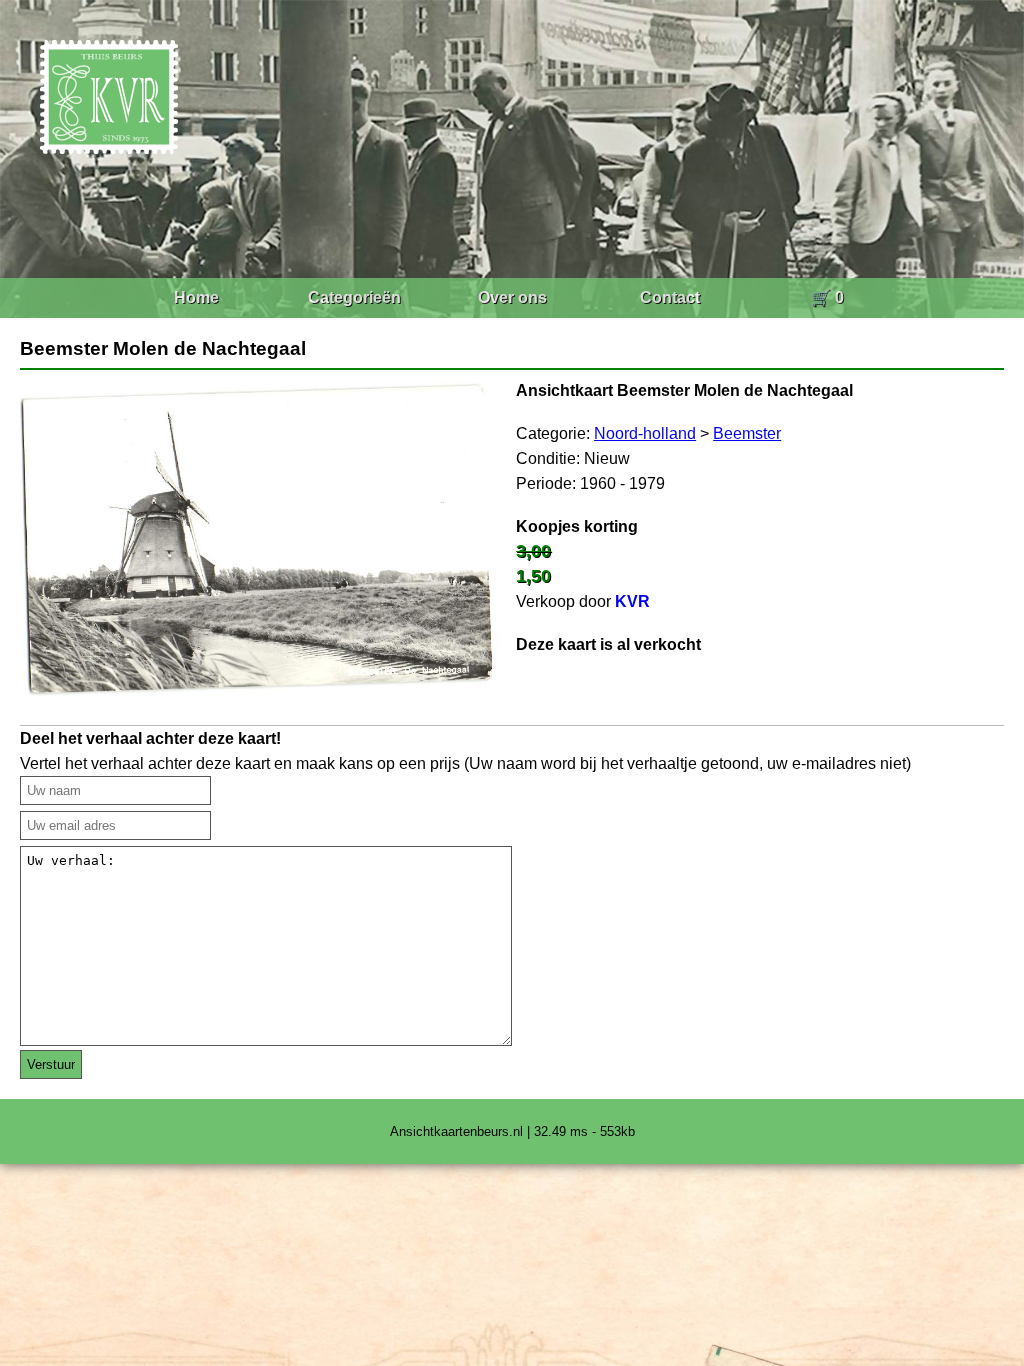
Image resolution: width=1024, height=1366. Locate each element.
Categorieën (354, 297)
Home (196, 297)
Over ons (512, 297)
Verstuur (51, 1064)
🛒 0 (827, 297)
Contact (670, 297)
